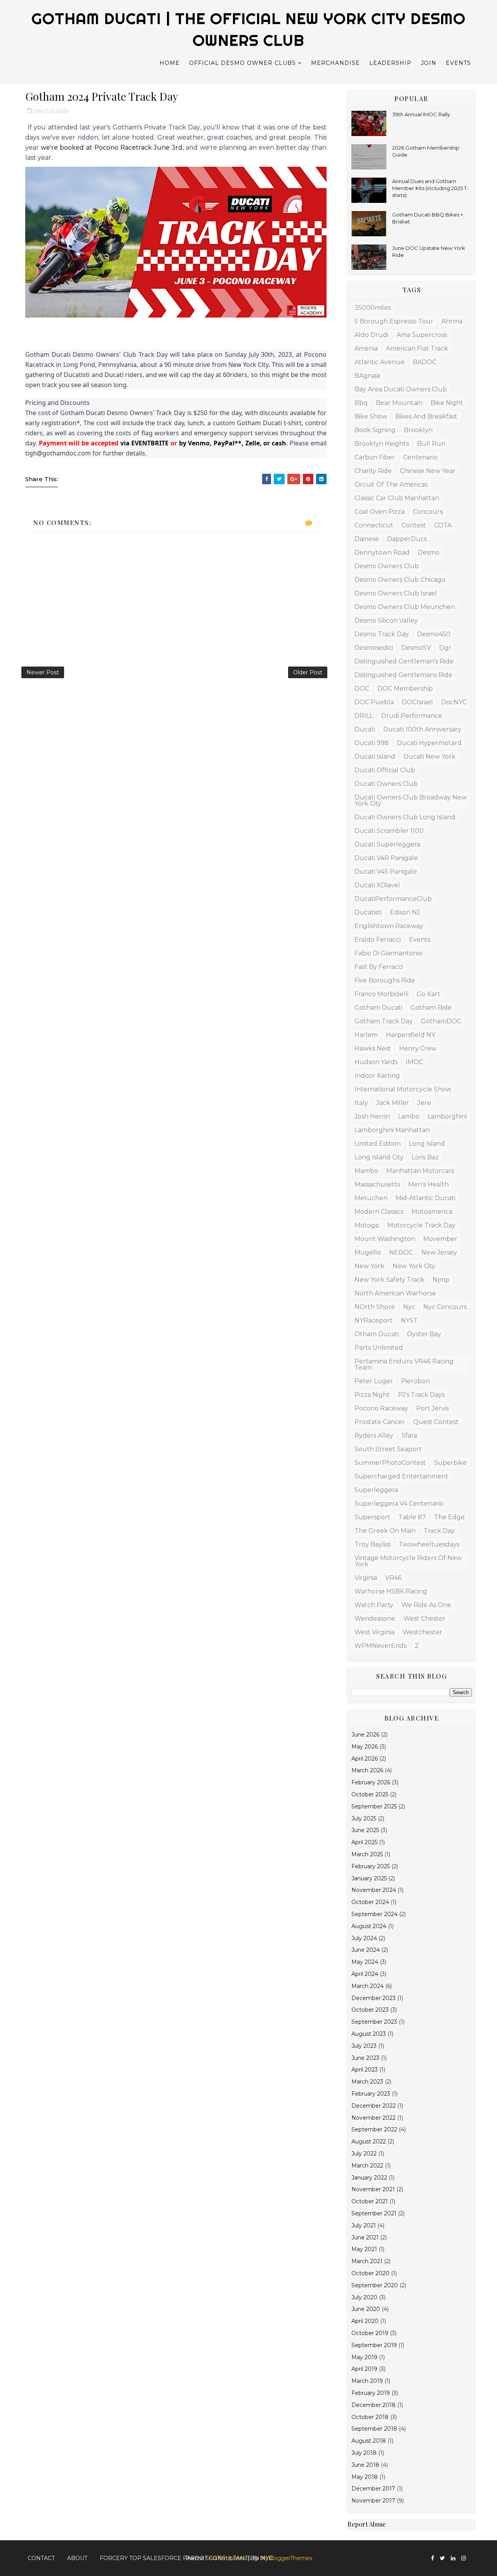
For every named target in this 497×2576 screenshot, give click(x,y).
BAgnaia (367, 376)
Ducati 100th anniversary (422, 729)
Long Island (427, 1144)
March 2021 (367, 2261)
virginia (366, 1578)
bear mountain (399, 403)
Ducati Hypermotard (429, 743)
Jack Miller (393, 1103)
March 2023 (367, 2082)
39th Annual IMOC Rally (421, 114)
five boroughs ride (385, 980)
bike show (371, 416)
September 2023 (374, 2022)
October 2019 (370, 2333)
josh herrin (372, 1116)
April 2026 (365, 1759)
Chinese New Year (428, 471)
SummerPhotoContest (390, 1463)
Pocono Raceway (381, 1408)
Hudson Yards (376, 1062)
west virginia (374, 1632)
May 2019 (364, 2357)
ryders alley (374, 1435)
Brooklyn (418, 430)
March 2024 (368, 1986)
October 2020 (370, 2273)
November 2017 (373, 2501)
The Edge (449, 1517)
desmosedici (374, 648)
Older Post (308, 672)
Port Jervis (433, 1408)
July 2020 (364, 2297)
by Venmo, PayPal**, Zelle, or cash (232, 443)
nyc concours (445, 1307)
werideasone (375, 1619)
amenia (366, 348)
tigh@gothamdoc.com (58, 453)
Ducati (365, 729)
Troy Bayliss (373, 1544)
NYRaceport (374, 1320)
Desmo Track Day (382, 634)
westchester (422, 1632)
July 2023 (364, 2046)
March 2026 (367, 1770)
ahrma (452, 321)
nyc (409, 1307)
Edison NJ (405, 912)
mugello (368, 1252)
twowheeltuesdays (429, 1544)
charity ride (373, 471)
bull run (431, 444)
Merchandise (335, 63)
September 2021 (374, 2213)
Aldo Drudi (371, 335)
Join (429, 63)
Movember (440, 1239)
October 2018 (370, 2417)
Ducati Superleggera (387, 844)
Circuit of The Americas (391, 484)
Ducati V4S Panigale (386, 872)
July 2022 (364, 2154)
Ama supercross (422, 335)
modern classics (379, 1212)
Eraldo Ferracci (378, 940)
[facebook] (433, 2558)
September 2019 (374, 2345)
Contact (41, 2558)
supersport (372, 1517)
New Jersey (439, 1252)
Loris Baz (425, 1157)
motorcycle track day (421, 1225)
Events (458, 63)
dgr (445, 648)
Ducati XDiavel (377, 885)
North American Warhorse (395, 1293)
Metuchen (371, 1198)
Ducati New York (429, 757)
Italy (361, 1103)
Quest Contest (436, 1422)
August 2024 (369, 1926)
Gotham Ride (431, 1008)
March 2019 (367, 2381)
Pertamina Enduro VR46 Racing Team (404, 1364)
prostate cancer (380, 1422)
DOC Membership (405, 689)
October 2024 (370, 1902)
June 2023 (365, 2058)
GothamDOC (441, 1021)
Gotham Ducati (378, 1008)
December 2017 (373, 2489)
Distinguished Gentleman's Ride (404, 661)
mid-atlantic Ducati (426, 1198)
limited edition (378, 1144)
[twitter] (442, 2558)
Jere (424, 1103)
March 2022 (367, 2166)
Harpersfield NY (411, 1035)
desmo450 (434, 634)
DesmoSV (416, 648)
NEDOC (401, 1252)
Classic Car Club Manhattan (397, 498)
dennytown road (382, 552)
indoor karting (377, 1076)
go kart (428, 994)
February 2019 (371, 2393)
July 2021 (364, 2225)
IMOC (414, 1062)
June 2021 (365, 2237)
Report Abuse (367, 2524)
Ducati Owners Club (386, 784)
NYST (409, 1320)
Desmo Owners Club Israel (396, 593)
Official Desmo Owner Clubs (242, 63)
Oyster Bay (424, 1334)
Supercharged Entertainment (401, 1476)
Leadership (390, 63)
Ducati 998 (372, 743)
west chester (424, 1619)
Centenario (420, 457)
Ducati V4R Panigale (386, 858)
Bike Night (447, 403)
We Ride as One (426, 1605)
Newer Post (43, 672)
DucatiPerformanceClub (393, 899)
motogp (367, 1225)
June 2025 (365, 1830)
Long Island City (379, 1157)
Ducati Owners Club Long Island (405, 817)
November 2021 (373, 2189)
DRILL (364, 716)
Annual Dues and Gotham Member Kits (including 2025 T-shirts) (430, 188)
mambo (366, 1171)
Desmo (429, 552)
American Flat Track (417, 348)
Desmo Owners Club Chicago (400, 580)
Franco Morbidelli (381, 994)
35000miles (373, 308)
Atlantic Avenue (380, 362)
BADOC (425, 362)
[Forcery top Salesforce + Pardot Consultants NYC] (472, 2555)
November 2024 (374, 1890)
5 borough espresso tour (394, 321)
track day (439, 1531)
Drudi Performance (412, 716)
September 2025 (374, 1806)
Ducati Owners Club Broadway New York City (411, 800)
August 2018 (369, 2441)
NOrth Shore (375, 1307)
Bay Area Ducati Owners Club (401, 389)
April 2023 (365, 2070)
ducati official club (385, 770)
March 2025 (367, 1854)
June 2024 (366, 1950)
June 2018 (365, 2465)
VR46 (393, 1578)
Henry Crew (418, 1048)
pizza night (372, 1395)
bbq (361, 403)
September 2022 (374, 2129)
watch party (374, 1605)
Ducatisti (368, 912)
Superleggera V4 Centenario (399, 1504)
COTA (443, 525)
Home (170, 63)
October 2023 (370, 2010)
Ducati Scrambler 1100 (389, 831)
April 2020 (365, 2321)
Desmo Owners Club (387, 566)
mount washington (385, 1239)
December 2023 (374, 1998)
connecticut (374, 525)
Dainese (367, 539)
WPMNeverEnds (381, 1646)
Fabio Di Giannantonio (388, 953)
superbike (450, 1463)
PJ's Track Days (421, 1395)
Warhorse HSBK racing (391, 1591)
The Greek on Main (385, 1531)
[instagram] (464, 2558)
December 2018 (374, 2405)
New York (369, 1266)
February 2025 (371, 1866)
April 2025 (364, 1842)
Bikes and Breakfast (426, 416)
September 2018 (374, 2429)
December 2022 (374, 2106)
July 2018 (364, 2453)
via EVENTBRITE (145, 443)
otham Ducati (377, 1334)
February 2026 (371, 1782)
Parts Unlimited (379, 1348)
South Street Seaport (388, 1449)
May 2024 (365, 1962)
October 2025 (370, 1794)
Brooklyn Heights (382, 444)
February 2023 (371, 2094)
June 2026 (365, 1735)
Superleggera (376, 1490)
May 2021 (364, 2249)
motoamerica (432, 1212)
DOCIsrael (417, 702)
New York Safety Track (389, 1280)
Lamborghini (447, 1116)
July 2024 (364, 1938)
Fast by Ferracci (379, 967)
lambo (409, 1116)
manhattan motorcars (420, 1171)
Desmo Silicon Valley (386, 620)
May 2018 (365, 2477)
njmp (441, 1280)
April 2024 (365, 1974)
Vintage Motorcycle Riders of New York (408, 1561)
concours (428, 512)
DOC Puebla (374, 702)
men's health (428, 1184)
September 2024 (374, 1914)
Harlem (366, 1035)
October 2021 (370, 2201)
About (77, 2558)
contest (414, 525)
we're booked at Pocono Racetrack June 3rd (112, 147)
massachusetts (377, 1184)
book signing (375, 430)
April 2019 (364, 2369)
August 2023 (369, 2034)
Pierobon (415, 1381)
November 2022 (374, 2118)
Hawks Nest (373, 1048)
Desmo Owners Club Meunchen (405, 607)
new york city (414, 1266)
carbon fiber (375, 457)
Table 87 (412, 1517)
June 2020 (366, 2309)
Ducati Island (375, 757)
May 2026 (365, 1747)
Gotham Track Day (384, 1021)
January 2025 (369, 1878)
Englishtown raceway (389, 926)
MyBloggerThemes (286, 2558)
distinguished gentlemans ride (403, 675)
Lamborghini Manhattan (392, 1130)
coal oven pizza (380, 512)
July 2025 (364, 1819)
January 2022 (369, 2178)
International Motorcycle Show (403, 1089)
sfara (409, 1435)
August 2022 (369, 2141)
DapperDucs (407, 539)
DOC (362, 689)
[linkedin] (453, 2558)
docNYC (454, 702)
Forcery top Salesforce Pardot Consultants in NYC (186, 2558)
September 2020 (375, 2285)
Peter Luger (374, 1381)
